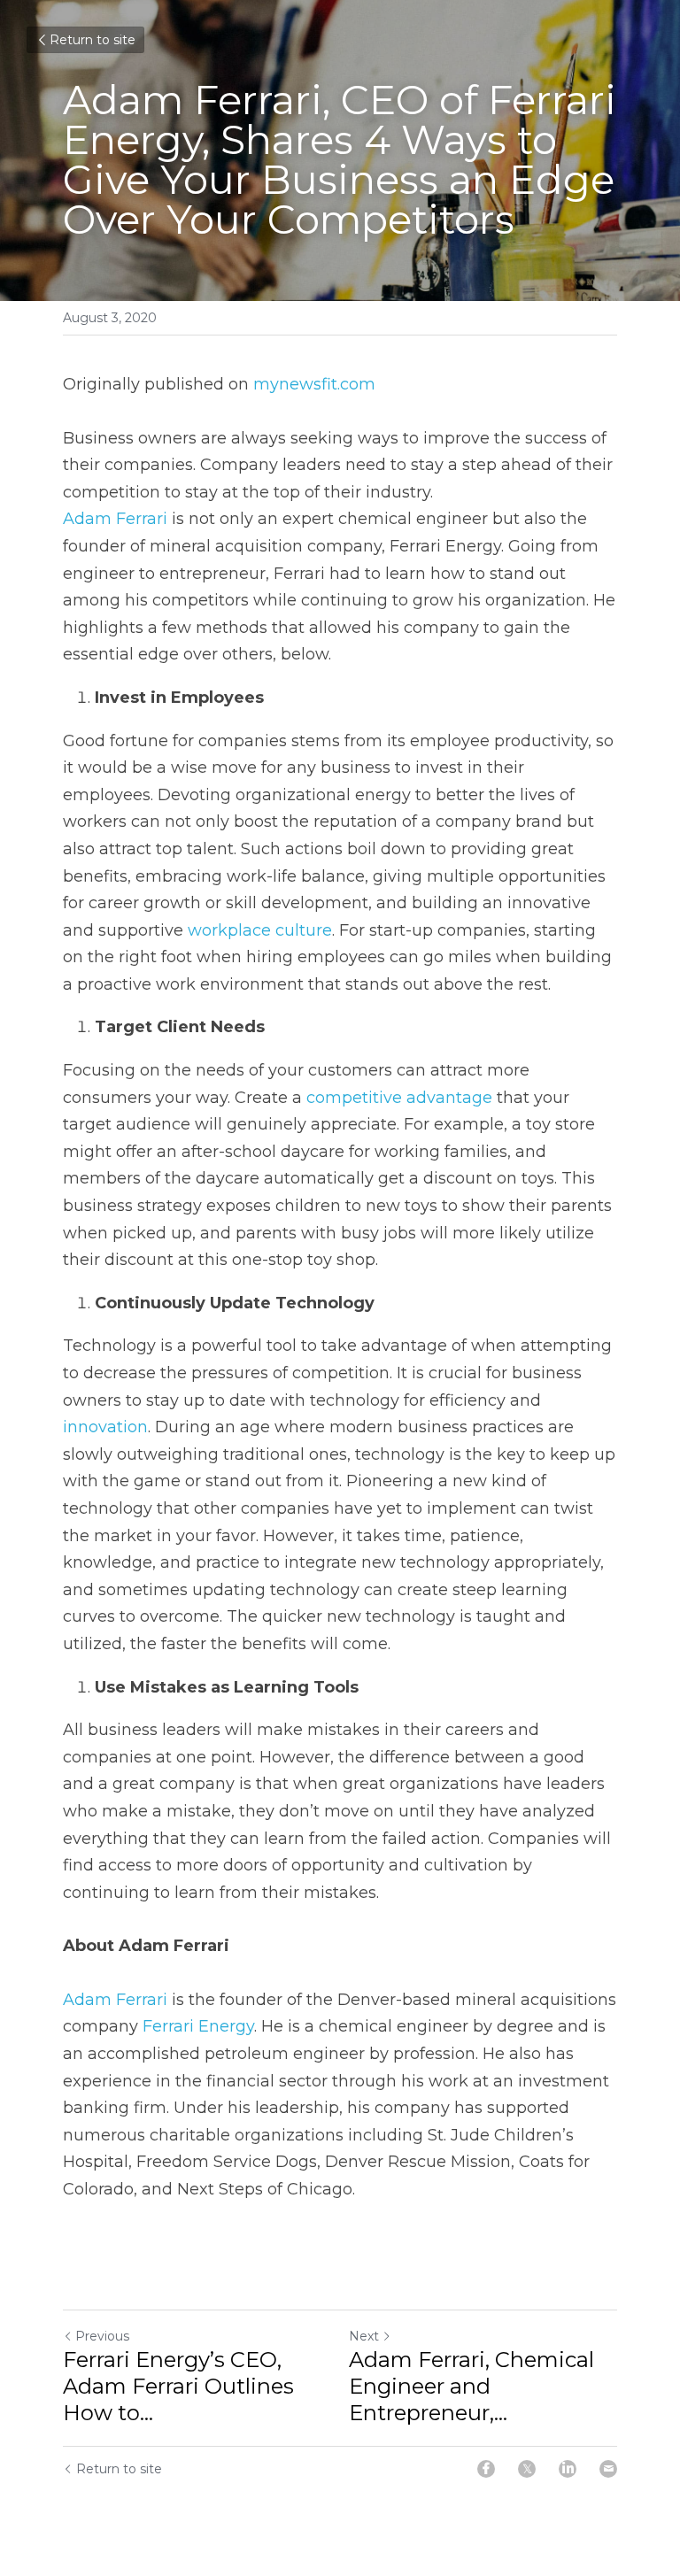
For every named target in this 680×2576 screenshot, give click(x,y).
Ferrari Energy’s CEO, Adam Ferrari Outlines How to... (178, 2386)
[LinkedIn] (568, 2469)
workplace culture (260, 930)
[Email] (608, 2469)
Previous (102, 2336)
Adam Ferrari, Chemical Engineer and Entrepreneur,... (471, 2386)
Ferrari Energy (198, 2026)
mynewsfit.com (314, 384)
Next (364, 2336)
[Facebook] (486, 2469)
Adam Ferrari (115, 519)
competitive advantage (399, 1098)
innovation (105, 1427)
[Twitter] (527, 2469)
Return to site (93, 40)
